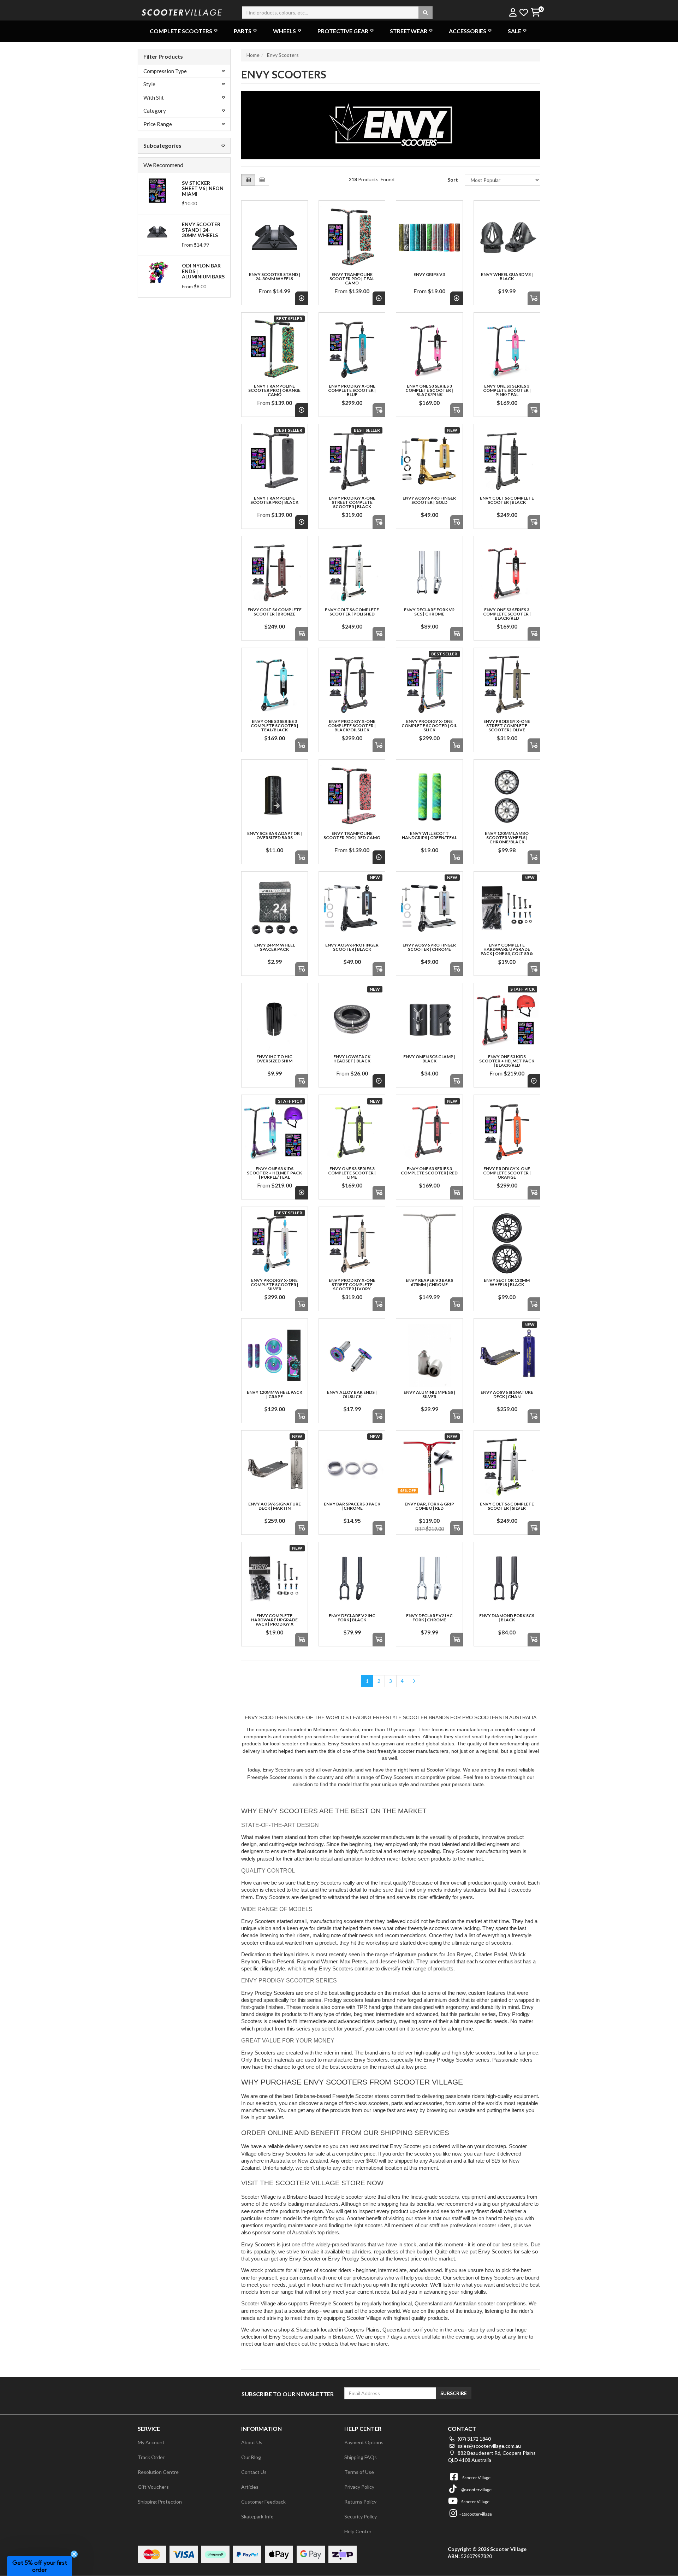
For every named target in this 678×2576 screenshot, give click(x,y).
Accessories (468, 31)
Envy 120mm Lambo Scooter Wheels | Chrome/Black (507, 838)
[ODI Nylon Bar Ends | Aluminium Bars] (157, 273)
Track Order (151, 2457)
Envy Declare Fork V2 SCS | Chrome (429, 612)
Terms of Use (359, 2472)
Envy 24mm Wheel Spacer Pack (275, 947)
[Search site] (426, 13)
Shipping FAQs (361, 2457)
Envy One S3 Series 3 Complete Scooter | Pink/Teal (507, 390)
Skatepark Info (257, 2516)
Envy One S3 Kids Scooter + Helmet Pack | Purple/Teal (274, 1173)
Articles (250, 2487)
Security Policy (361, 2516)
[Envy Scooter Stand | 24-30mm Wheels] (157, 231)
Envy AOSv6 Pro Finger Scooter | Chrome (429, 947)
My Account (151, 2442)
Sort (453, 180)
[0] (535, 13)
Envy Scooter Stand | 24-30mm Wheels (201, 230)
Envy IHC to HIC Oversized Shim (274, 1059)
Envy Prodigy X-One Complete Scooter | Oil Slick (429, 726)
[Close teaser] (74, 2554)
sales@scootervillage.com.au (489, 2446)
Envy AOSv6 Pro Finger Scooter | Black (352, 947)
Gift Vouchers (153, 2487)
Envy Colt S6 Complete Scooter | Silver (507, 1506)
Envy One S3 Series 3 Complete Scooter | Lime (352, 1173)
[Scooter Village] (182, 11)
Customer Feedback (263, 2502)
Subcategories (162, 145)
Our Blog (251, 2457)
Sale (515, 31)
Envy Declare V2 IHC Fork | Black (352, 1618)
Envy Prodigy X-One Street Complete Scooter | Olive (507, 726)
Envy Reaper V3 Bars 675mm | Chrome (429, 1282)
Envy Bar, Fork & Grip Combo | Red (429, 1506)
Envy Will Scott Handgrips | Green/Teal (429, 835)
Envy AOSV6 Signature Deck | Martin (275, 1506)
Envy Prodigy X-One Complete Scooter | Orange (507, 1173)
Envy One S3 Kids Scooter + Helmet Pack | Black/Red (507, 1061)
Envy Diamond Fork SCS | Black (507, 1618)
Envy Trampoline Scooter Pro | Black (274, 500)
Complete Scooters (181, 31)
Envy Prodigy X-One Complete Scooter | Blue (352, 390)
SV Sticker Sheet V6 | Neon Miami (203, 188)
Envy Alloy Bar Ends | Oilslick (352, 1394)
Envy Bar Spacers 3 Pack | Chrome (352, 1506)
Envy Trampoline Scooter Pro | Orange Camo (274, 390)
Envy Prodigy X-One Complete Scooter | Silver (275, 1284)
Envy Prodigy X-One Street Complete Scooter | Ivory (352, 1284)
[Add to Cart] (534, 298)
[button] (40, 2566)
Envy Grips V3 (429, 274)
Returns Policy (360, 2502)
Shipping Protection (160, 2502)
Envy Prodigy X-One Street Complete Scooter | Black (352, 502)
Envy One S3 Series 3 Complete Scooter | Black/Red (507, 614)
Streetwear (409, 31)
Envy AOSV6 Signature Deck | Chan (507, 1394)
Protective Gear (343, 31)
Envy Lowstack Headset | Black (352, 1059)
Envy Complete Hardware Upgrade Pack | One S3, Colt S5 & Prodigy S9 (507, 951)
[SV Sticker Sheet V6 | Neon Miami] (157, 190)
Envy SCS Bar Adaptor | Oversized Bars (275, 835)
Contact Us (254, 2472)
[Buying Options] (302, 298)
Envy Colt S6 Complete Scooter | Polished (352, 612)
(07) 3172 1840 (474, 2439)
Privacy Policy (359, 2487)
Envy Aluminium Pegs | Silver (429, 1394)
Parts (243, 31)
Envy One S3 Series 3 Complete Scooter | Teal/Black (275, 726)
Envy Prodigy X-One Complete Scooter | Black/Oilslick (352, 726)
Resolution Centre (158, 2472)
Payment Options (364, 2442)
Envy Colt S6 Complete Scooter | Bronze (275, 612)
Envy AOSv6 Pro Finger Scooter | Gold (429, 500)
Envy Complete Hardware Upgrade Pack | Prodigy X (274, 1620)
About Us (252, 2442)
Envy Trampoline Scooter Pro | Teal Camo (352, 279)
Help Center (358, 2531)
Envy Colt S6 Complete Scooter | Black (507, 500)
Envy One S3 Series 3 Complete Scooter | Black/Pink (429, 390)
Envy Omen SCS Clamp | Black (429, 1059)
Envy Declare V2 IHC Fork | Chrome (429, 1618)
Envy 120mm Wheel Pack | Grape (275, 1394)
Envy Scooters (283, 55)
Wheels (284, 31)
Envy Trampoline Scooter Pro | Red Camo (352, 835)
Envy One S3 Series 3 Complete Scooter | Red (429, 1171)
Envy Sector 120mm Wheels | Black (507, 1282)
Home (253, 55)
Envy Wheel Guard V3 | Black (507, 276)
